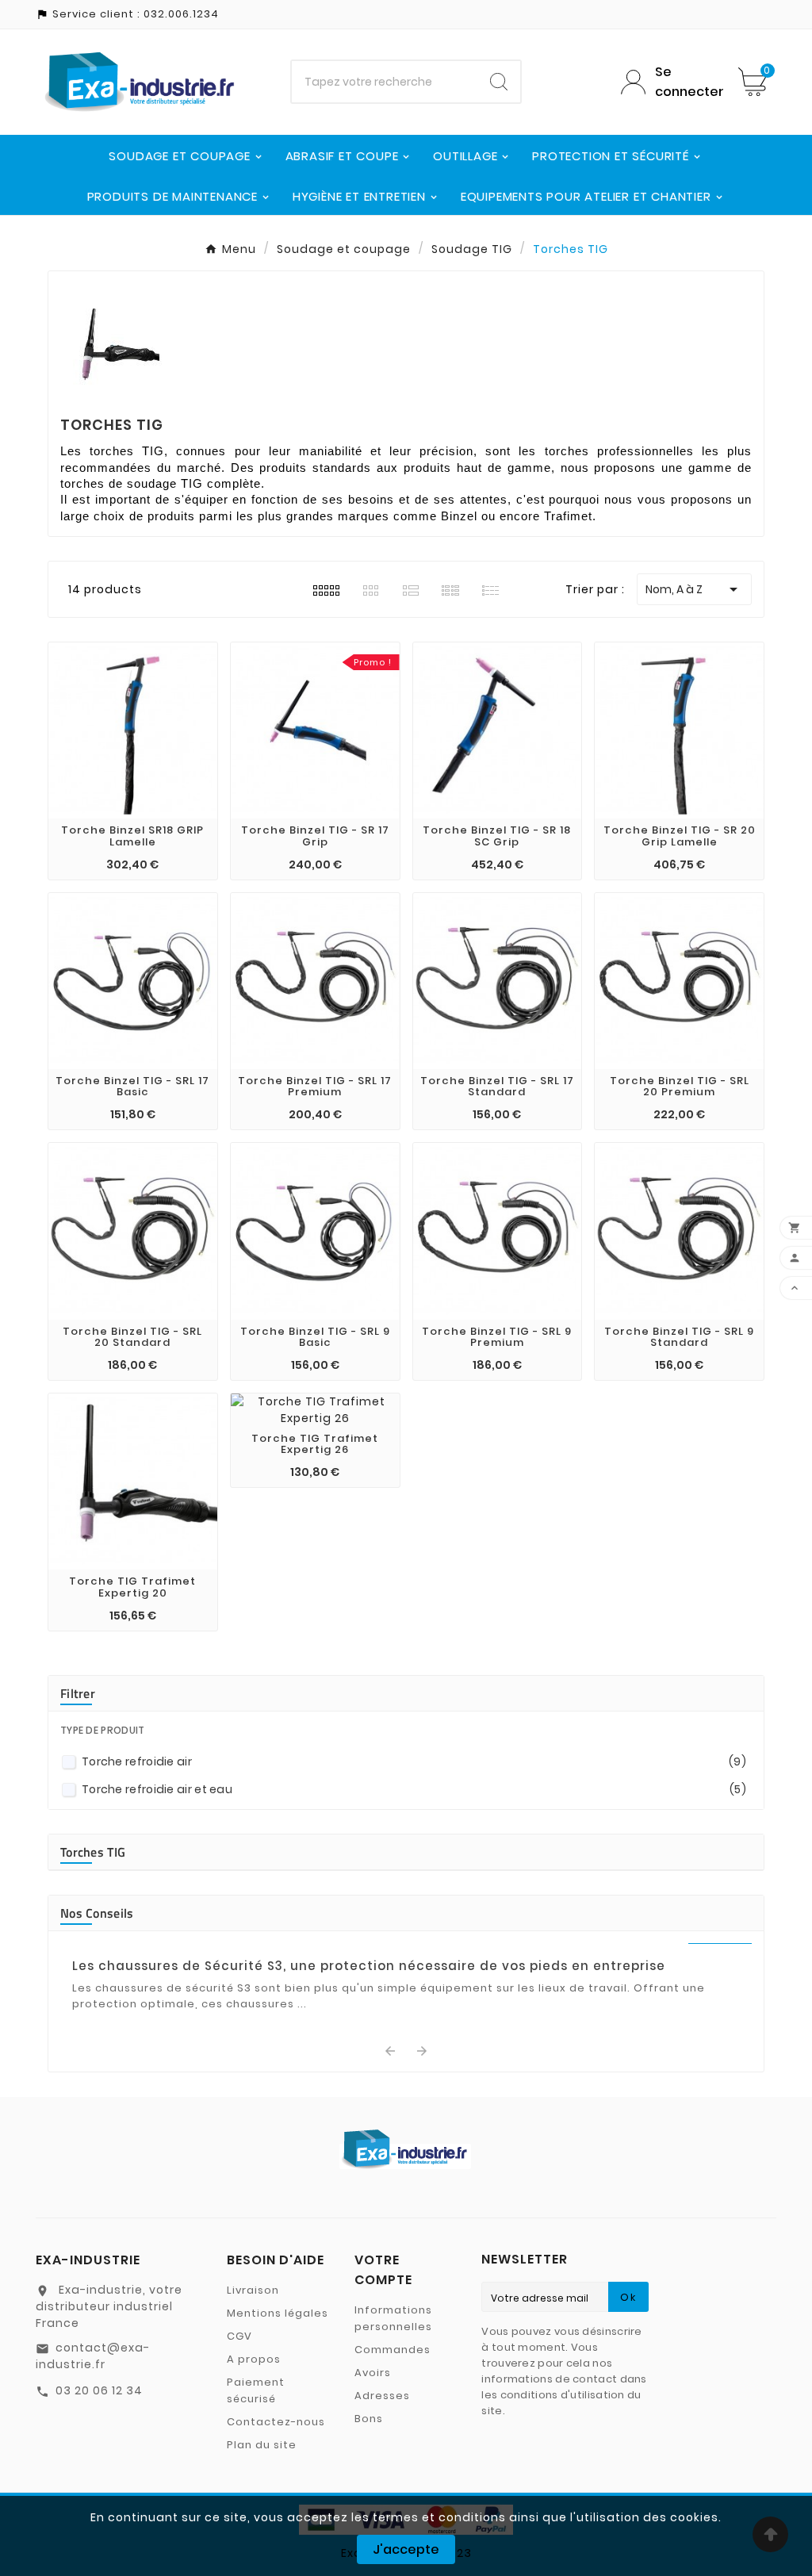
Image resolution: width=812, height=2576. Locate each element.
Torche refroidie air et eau (414, 1789)
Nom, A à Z (694, 589)
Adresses (382, 2396)
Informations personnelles (393, 2318)
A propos (254, 2359)
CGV (239, 2336)
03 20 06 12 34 (99, 2390)
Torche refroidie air (414, 1761)
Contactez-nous (276, 2422)
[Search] (499, 82)
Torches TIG (93, 1852)
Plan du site (262, 2445)
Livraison (253, 2290)
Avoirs (373, 2373)
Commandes (393, 2350)
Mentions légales (278, 2313)
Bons (369, 2419)
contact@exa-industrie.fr (93, 2356)
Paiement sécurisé (256, 2390)
